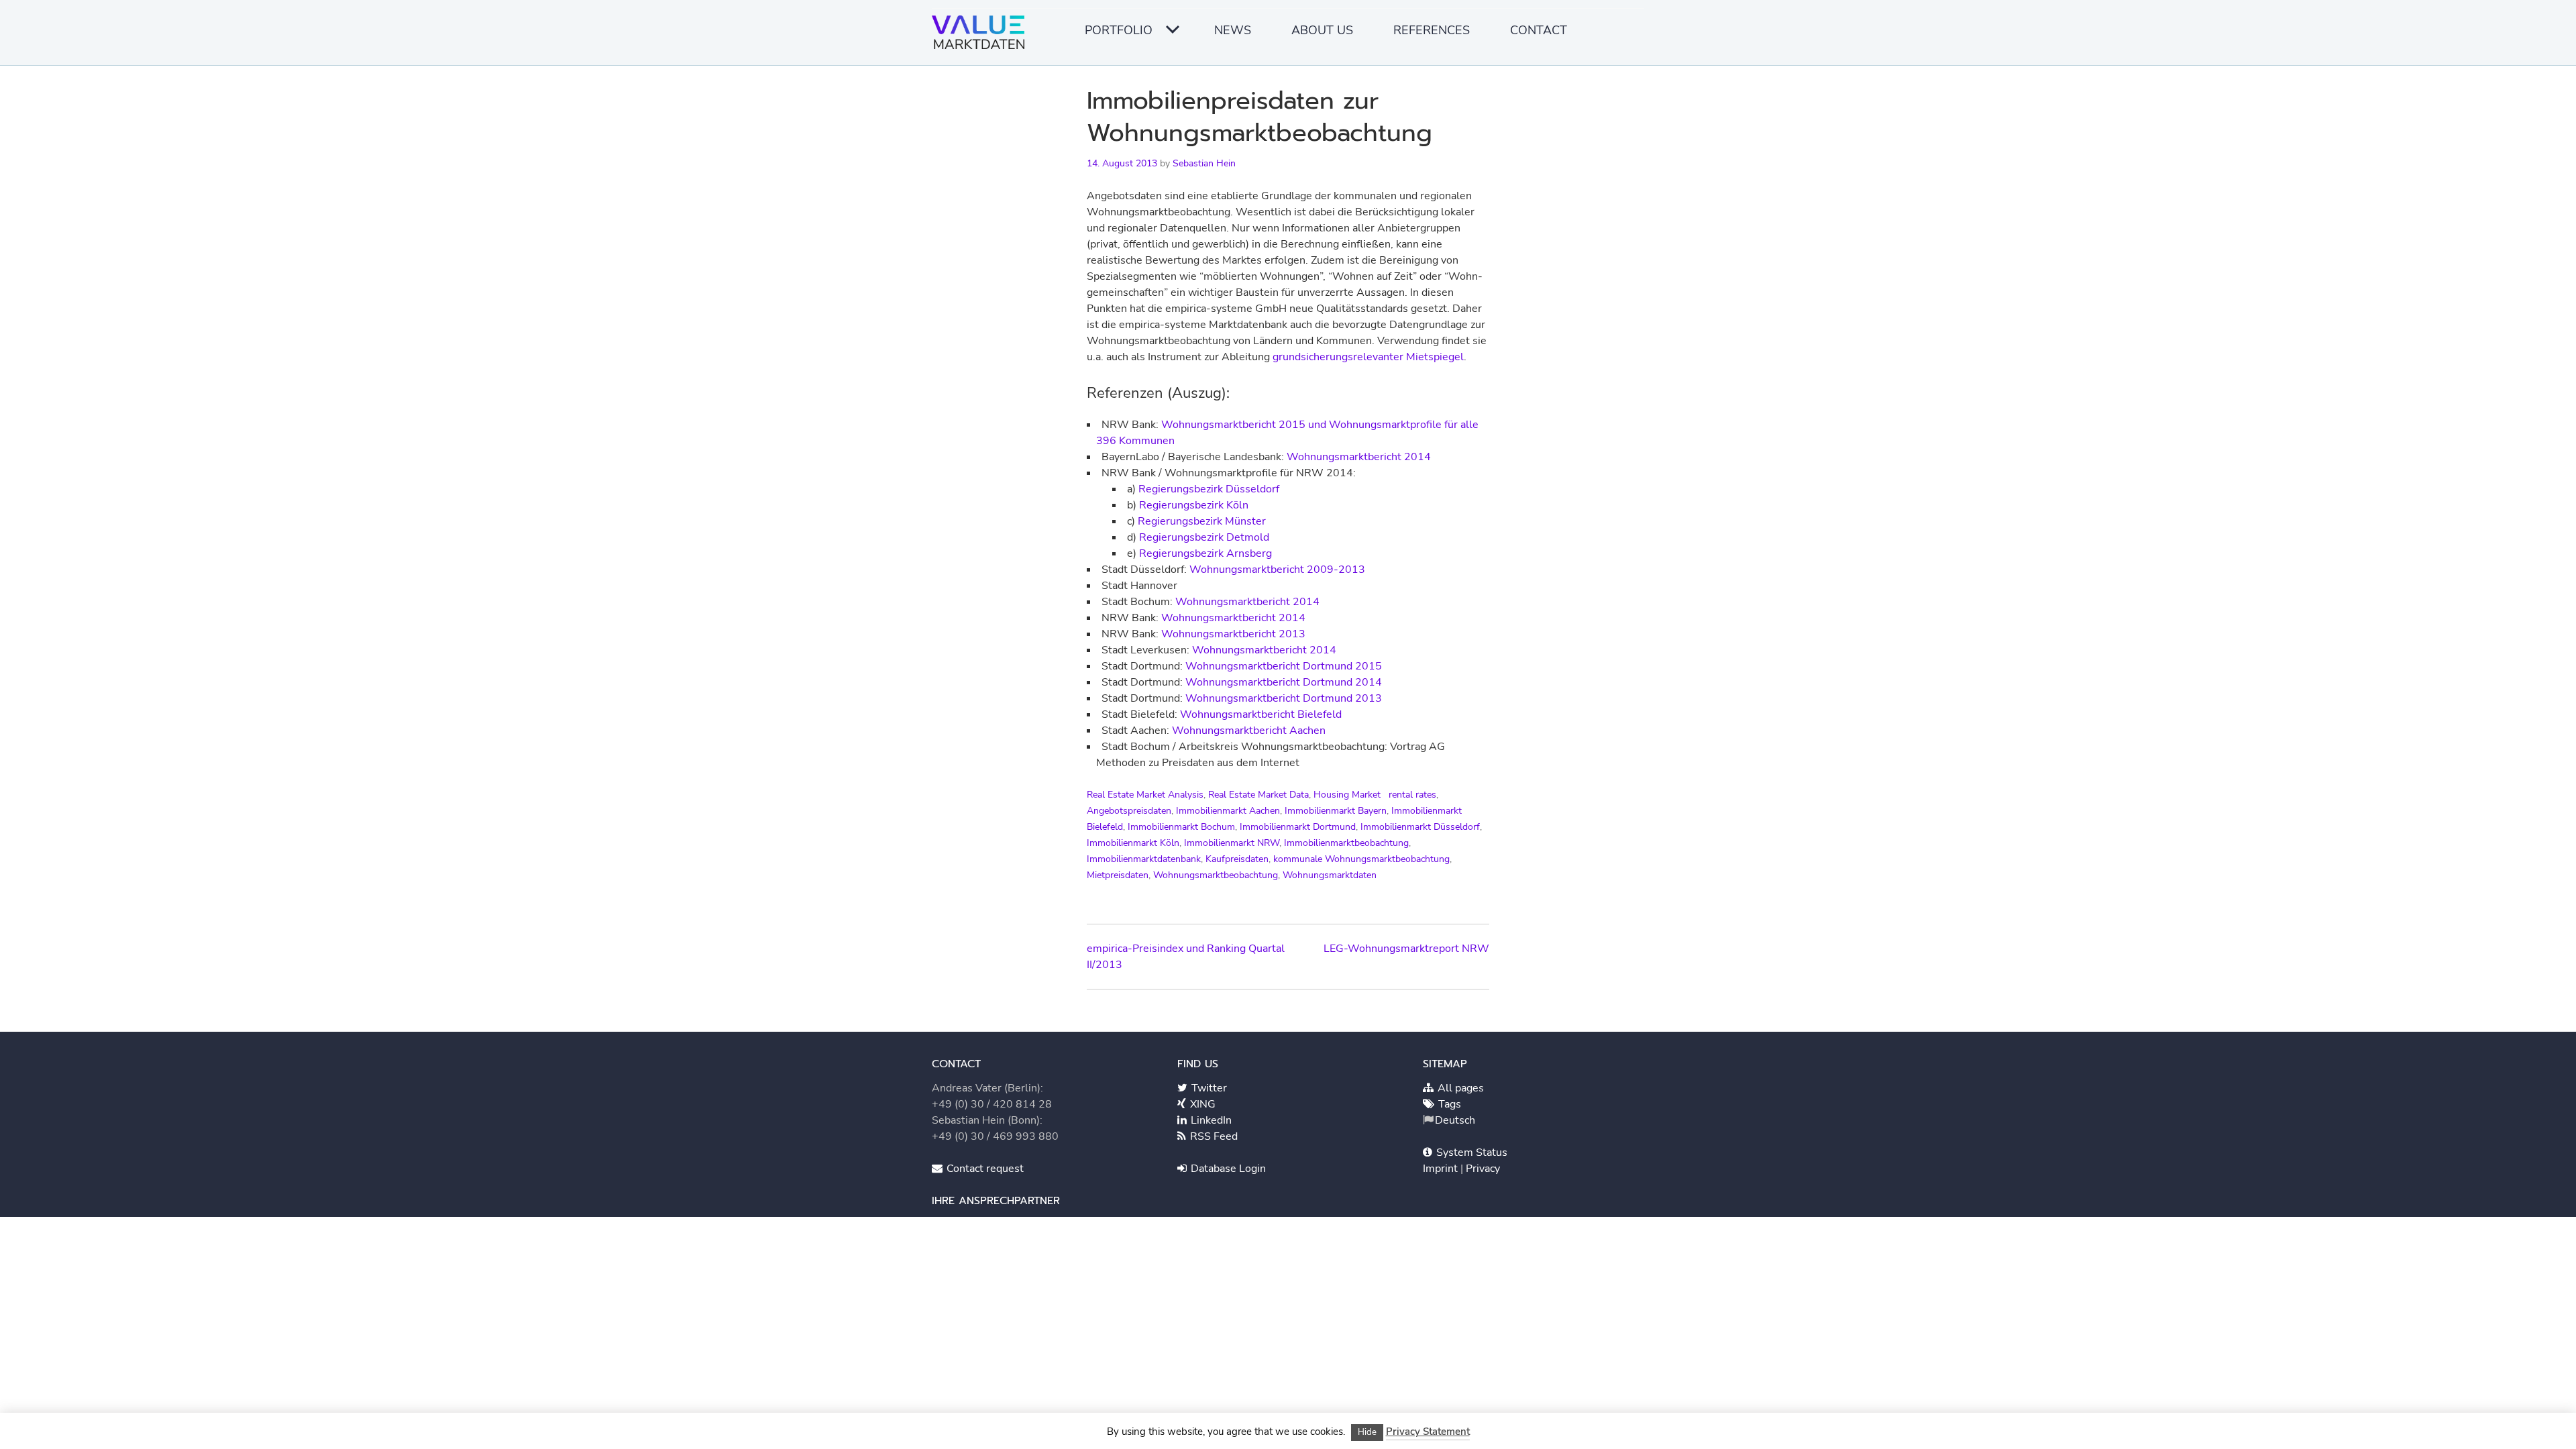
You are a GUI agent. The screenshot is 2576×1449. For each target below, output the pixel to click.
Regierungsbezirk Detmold (1204, 537)
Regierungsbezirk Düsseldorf (1209, 489)
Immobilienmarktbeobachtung (1346, 843)
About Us (1322, 30)
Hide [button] (1367, 1432)
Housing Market (1347, 795)
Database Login (1227, 1169)
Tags (1448, 1104)
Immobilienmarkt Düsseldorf (1420, 827)
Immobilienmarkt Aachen (1228, 811)
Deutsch (1455, 1120)
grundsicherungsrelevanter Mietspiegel (1368, 357)
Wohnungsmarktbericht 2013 (1233, 634)
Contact (1539, 30)
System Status (1470, 1152)
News (1233, 30)
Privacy (1483, 1169)
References (1432, 30)
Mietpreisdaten (1118, 875)
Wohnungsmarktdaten (1330, 875)
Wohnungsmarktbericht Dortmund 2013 (1282, 698)
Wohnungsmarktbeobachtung (1216, 875)
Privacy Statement (1428, 1432)
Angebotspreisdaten (1129, 811)
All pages (1459, 1088)
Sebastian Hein (1204, 163)
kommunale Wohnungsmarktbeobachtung (1361, 859)
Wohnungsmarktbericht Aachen (1249, 731)
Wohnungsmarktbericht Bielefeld (1261, 714)
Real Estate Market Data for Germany (982, 37)
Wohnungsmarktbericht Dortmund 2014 (1284, 682)
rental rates (1412, 795)
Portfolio (1119, 30)
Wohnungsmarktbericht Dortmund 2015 (1284, 666)
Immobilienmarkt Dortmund (1298, 827)
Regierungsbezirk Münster (1202, 521)
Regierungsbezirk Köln (1194, 505)
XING (1201, 1104)
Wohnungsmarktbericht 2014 (1359, 457)
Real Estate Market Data (1258, 795)
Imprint (1442, 1169)
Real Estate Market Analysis (1145, 795)
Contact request (984, 1169)
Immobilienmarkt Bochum (1181, 827)
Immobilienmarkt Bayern (1336, 811)
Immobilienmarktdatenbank (1144, 859)
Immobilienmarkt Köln (1133, 843)
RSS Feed (1213, 1136)
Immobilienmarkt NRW (1232, 843)
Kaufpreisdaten (1237, 859)
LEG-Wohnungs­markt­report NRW (1406, 949)
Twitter (1208, 1088)
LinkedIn (1210, 1120)
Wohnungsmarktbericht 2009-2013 (1277, 570)
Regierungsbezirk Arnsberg (1205, 553)
